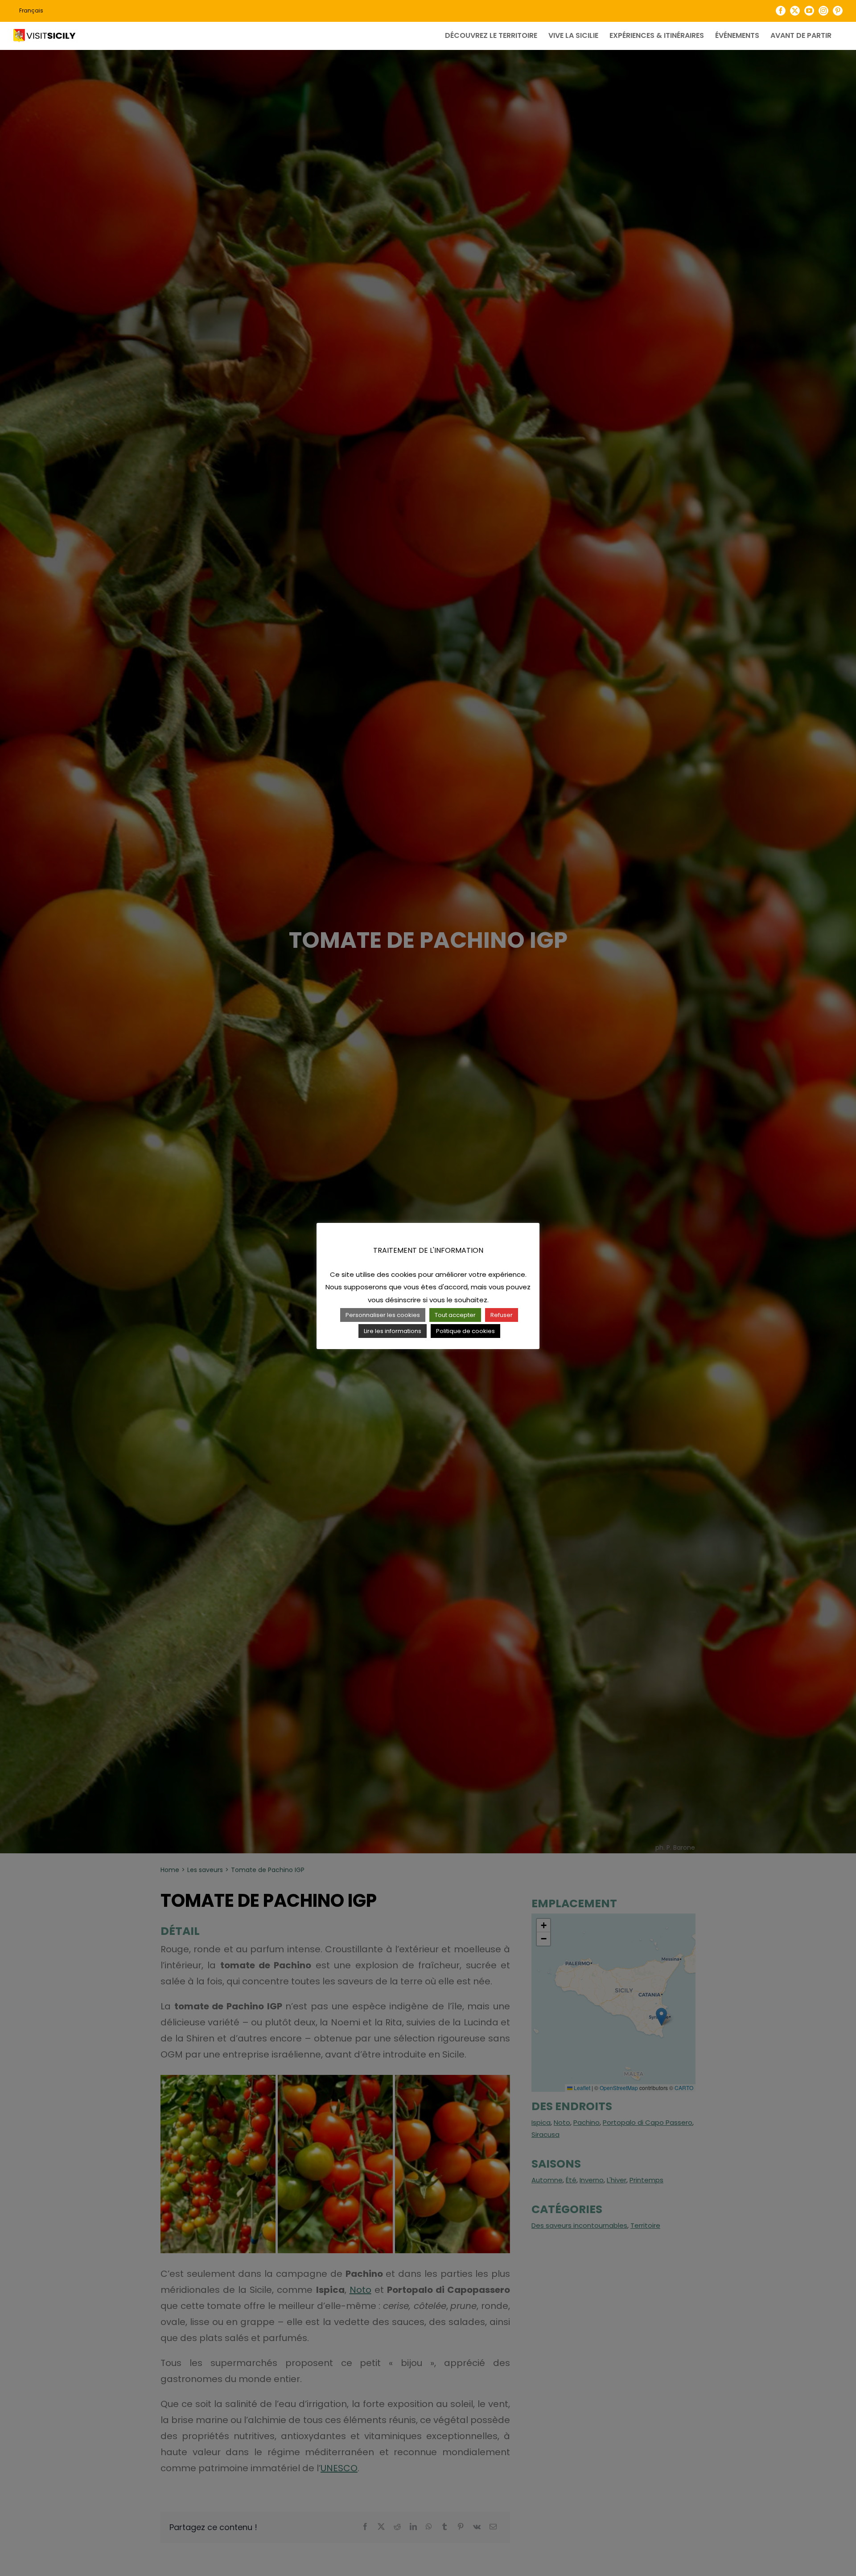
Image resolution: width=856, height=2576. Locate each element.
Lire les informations (393, 1331)
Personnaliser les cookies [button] (383, 1315)
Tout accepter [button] (455, 1315)
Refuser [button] (502, 1315)
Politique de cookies (465, 1331)
